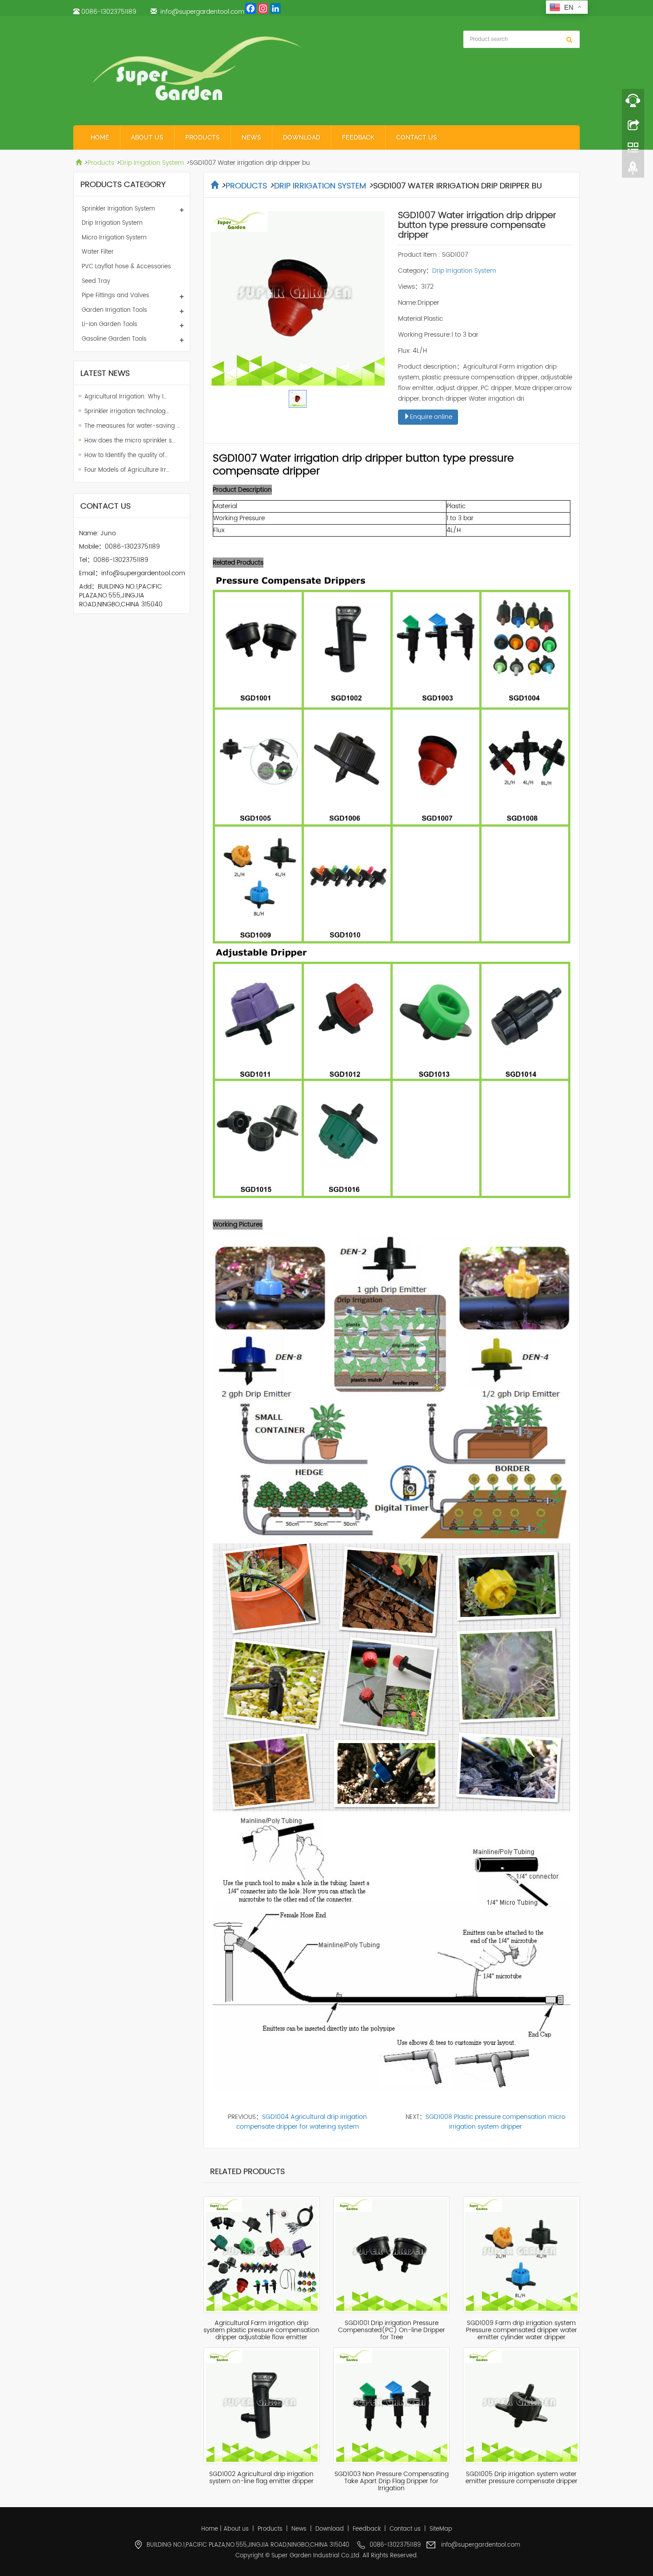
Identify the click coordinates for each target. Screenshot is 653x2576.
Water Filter (98, 252)
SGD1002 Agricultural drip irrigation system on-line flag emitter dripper (261, 2478)
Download (302, 137)
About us (147, 137)
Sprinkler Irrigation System (118, 209)
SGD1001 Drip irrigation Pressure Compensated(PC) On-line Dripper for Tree (392, 2330)
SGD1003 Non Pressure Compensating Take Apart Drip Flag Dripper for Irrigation (392, 2481)
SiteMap (441, 2529)
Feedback (358, 137)
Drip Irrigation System (152, 163)
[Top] (633, 170)
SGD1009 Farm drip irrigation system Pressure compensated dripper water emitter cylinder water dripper (522, 2330)
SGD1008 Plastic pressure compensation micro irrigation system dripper (496, 2122)
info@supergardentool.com (202, 12)
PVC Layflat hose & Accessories (126, 267)
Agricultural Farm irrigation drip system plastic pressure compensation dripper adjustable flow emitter (261, 2330)
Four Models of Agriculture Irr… (127, 470)
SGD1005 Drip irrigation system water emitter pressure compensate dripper (522, 2478)
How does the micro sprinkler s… (130, 441)
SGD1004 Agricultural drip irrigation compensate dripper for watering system (302, 2122)
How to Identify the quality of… (126, 456)
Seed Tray (96, 281)
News (251, 137)
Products (203, 137)
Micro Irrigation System (114, 238)
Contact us (417, 137)
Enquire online (431, 417)
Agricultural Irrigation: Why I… (125, 397)
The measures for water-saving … (132, 426)
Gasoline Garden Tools (114, 339)
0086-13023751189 (109, 12)
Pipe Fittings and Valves (115, 296)
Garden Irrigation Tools (114, 310)
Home (100, 137)
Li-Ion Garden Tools (109, 324)
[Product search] (569, 40)
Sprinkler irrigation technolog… (127, 412)
